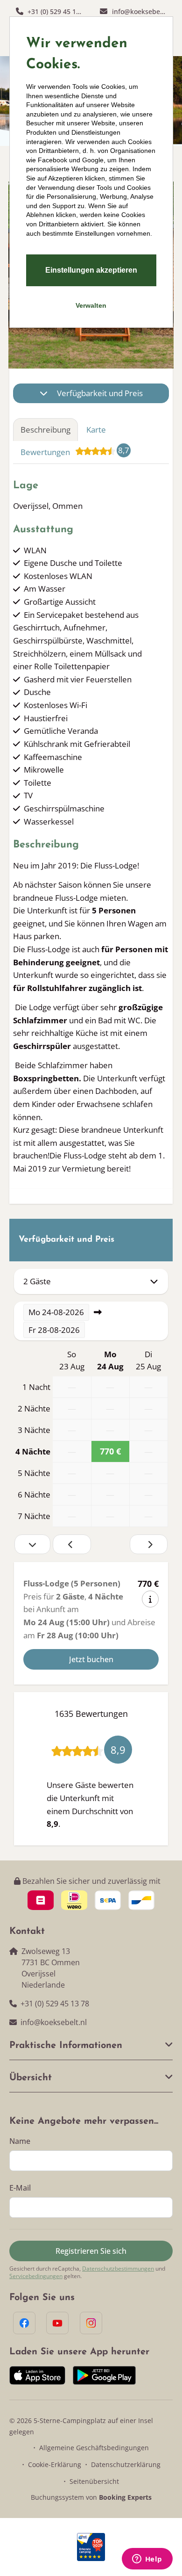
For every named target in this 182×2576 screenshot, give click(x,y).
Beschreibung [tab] (45, 430)
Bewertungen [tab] (75, 451)
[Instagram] (91, 2323)
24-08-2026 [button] (56, 1312)
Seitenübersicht (94, 2481)
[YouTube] (57, 2323)
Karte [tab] (96, 430)
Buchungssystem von (91, 2497)
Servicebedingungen (36, 2276)
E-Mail (20, 2188)
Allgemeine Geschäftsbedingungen (94, 2448)
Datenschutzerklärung (126, 2464)
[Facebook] (24, 2323)
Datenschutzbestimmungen (118, 2269)
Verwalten (91, 305)
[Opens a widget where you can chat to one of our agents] (147, 2560)
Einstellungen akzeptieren (91, 270)
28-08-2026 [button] (54, 1330)
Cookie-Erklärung (55, 2464)
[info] (150, 1599)
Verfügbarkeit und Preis (100, 393)
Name (20, 2141)
